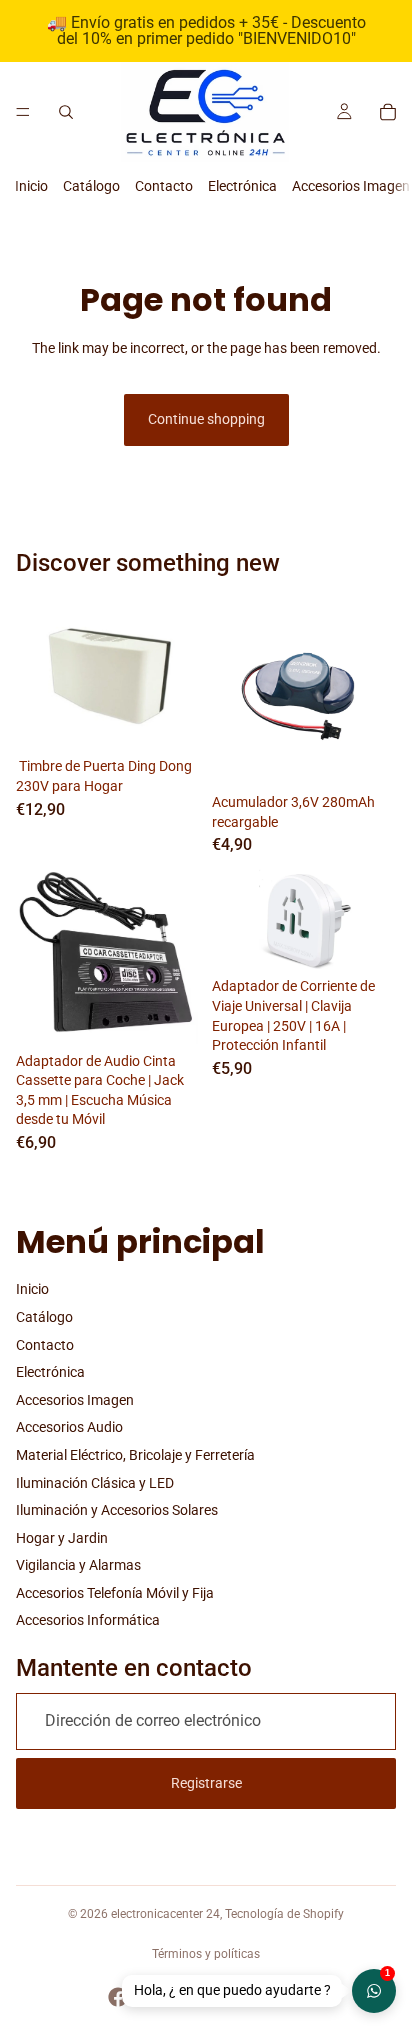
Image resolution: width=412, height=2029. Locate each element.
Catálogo (91, 186)
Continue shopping (206, 419)
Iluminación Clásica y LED (95, 1483)
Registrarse (206, 1783)
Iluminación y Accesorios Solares (117, 1510)
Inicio (31, 186)
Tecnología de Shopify (284, 1914)
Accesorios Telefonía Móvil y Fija (115, 1593)
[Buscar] (66, 112)
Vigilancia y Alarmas (78, 1565)
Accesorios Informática (88, 1620)
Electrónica (242, 186)
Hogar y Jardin (62, 1538)
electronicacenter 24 (165, 1914)
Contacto (164, 186)
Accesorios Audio (69, 1427)
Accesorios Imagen (351, 186)
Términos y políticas (206, 1954)
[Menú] (23, 112)
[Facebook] (118, 1997)
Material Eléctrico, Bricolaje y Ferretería (135, 1455)
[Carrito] (388, 112)
